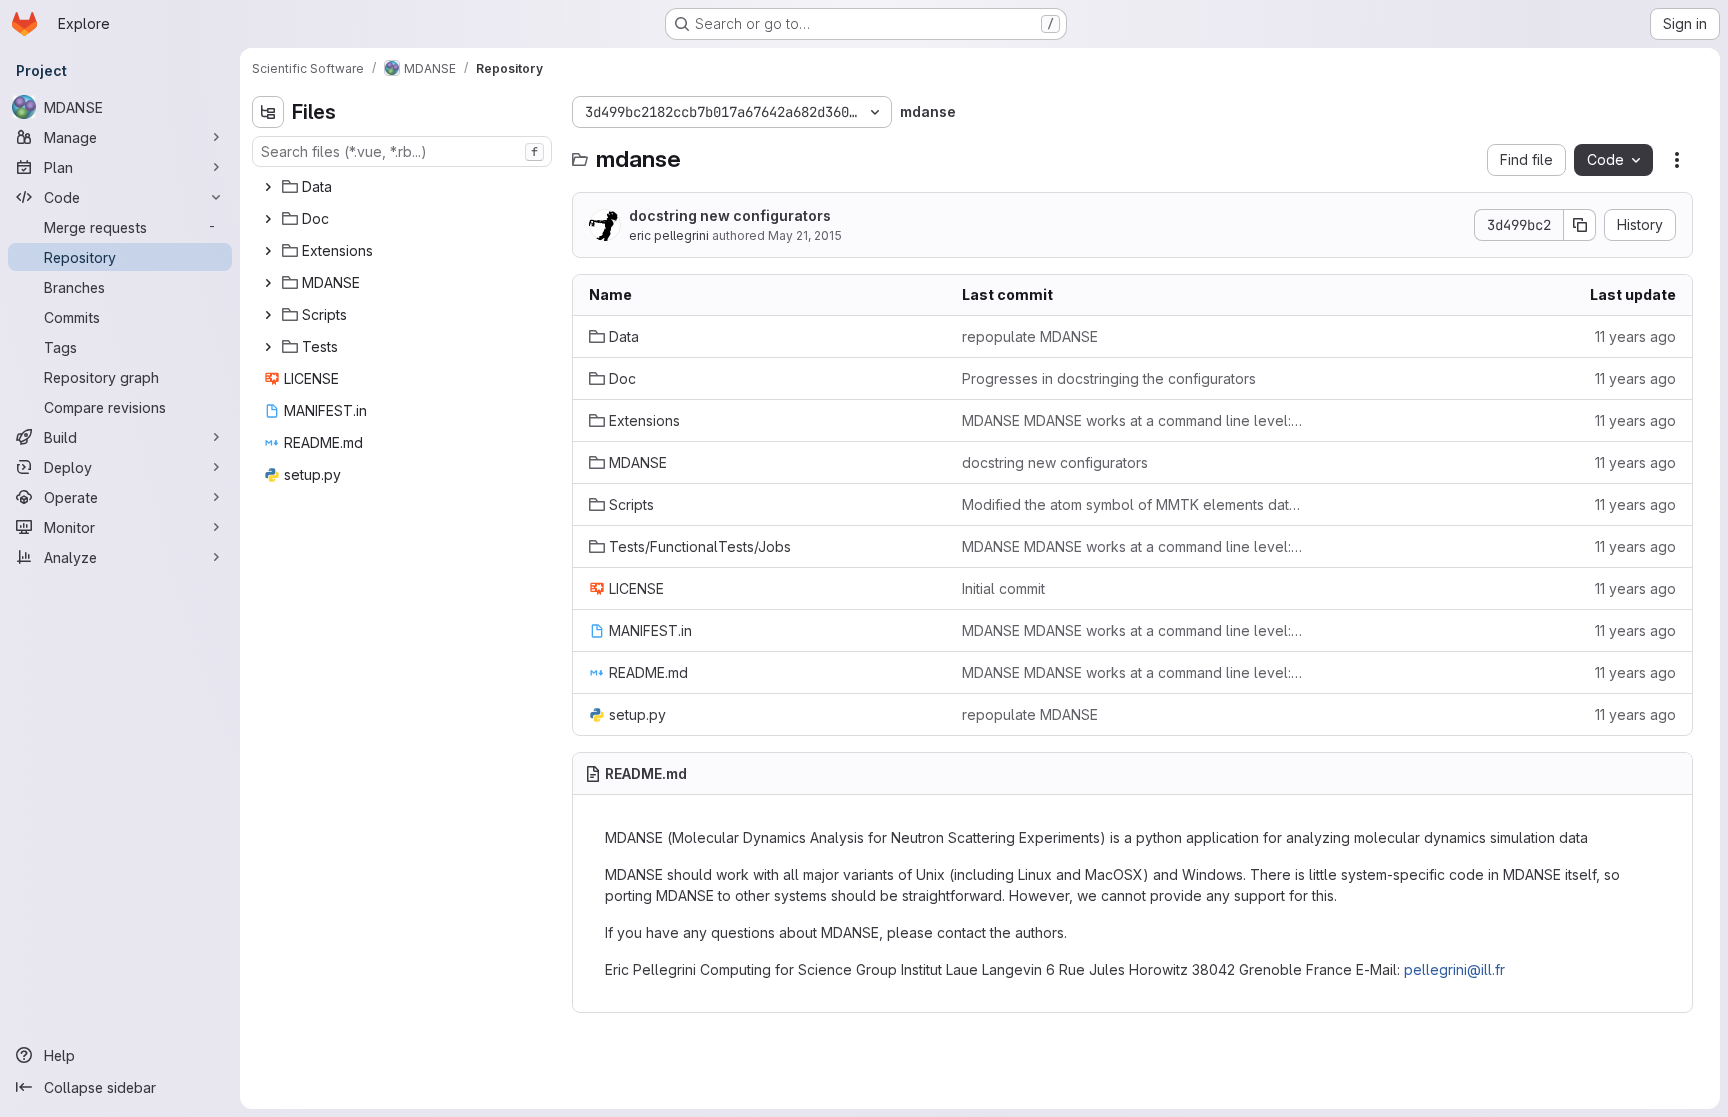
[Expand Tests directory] (268, 347)
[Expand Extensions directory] (268, 251)
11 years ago (1635, 336)
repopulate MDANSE (1030, 336)
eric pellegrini (669, 235)
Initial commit (1003, 588)
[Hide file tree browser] (268, 112)
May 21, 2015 (805, 235)
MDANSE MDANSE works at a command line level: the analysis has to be (1132, 420)
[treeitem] (404, 187)
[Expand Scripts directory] (268, 315)
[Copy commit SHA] (1580, 225)
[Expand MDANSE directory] (268, 283)
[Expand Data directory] (268, 187)
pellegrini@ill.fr (1454, 969)
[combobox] (402, 151)
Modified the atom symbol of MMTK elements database (1132, 504)
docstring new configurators (730, 215)
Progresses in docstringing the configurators (1109, 378)
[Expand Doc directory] (268, 219)
